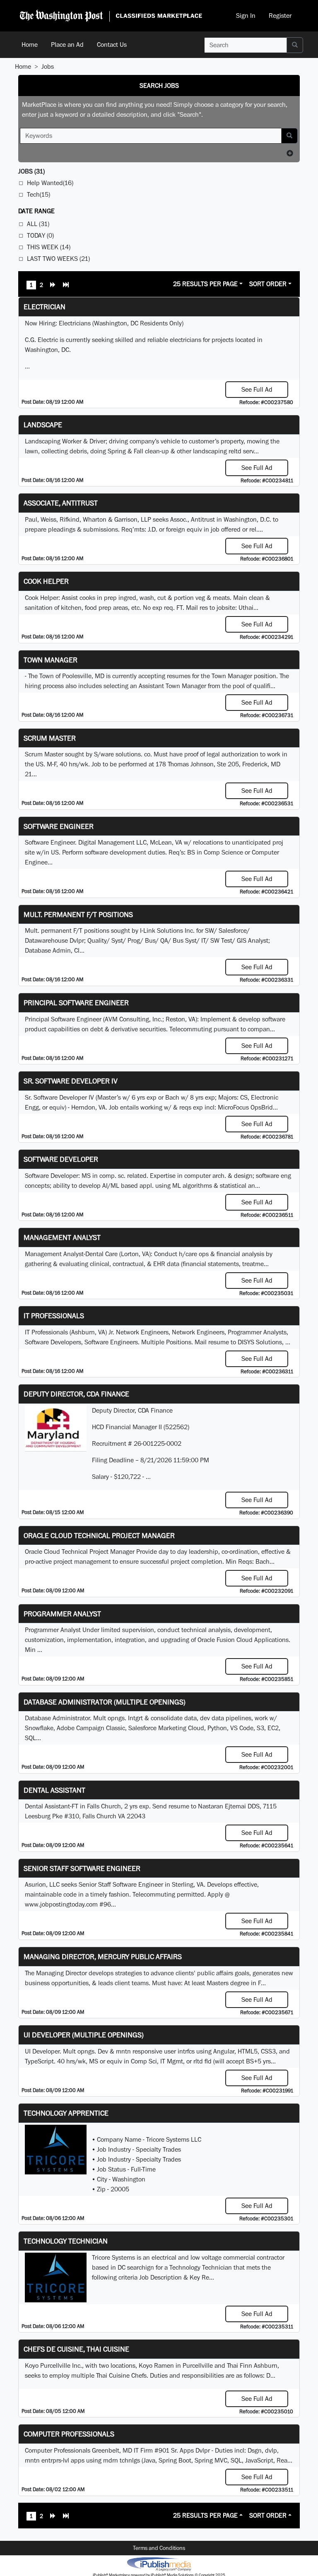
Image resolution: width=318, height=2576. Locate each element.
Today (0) (40, 235)
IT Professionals (54, 1316)
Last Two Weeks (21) (58, 259)
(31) (31, 171)
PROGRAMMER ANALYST (62, 1614)
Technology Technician (66, 2241)
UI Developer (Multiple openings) (84, 2035)
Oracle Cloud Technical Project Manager (99, 1535)
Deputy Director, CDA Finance (76, 1394)
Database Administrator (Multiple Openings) (105, 1702)
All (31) (38, 224)
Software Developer (61, 1159)
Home (30, 45)
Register (280, 16)
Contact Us (112, 45)
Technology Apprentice (66, 2113)
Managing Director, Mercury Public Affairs (103, 1956)
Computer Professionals (69, 2434)
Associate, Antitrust (61, 503)
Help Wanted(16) (50, 183)
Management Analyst (62, 1237)
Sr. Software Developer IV (71, 1081)
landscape (43, 425)
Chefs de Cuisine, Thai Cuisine (76, 2349)
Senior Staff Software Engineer (82, 1868)
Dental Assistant (54, 1790)
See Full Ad (257, 389)
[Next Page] (53, 286)
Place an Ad (67, 45)
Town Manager (51, 660)
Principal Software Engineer (76, 1003)
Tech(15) (39, 194)
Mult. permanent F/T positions (78, 914)
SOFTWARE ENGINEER (59, 826)
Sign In (246, 16)
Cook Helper (46, 581)
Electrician (45, 307)
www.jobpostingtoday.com (61, 1904)
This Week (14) (49, 247)
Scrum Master (50, 738)
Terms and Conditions (159, 2548)
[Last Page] (66, 286)
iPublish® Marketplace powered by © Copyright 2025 (159, 2564)
